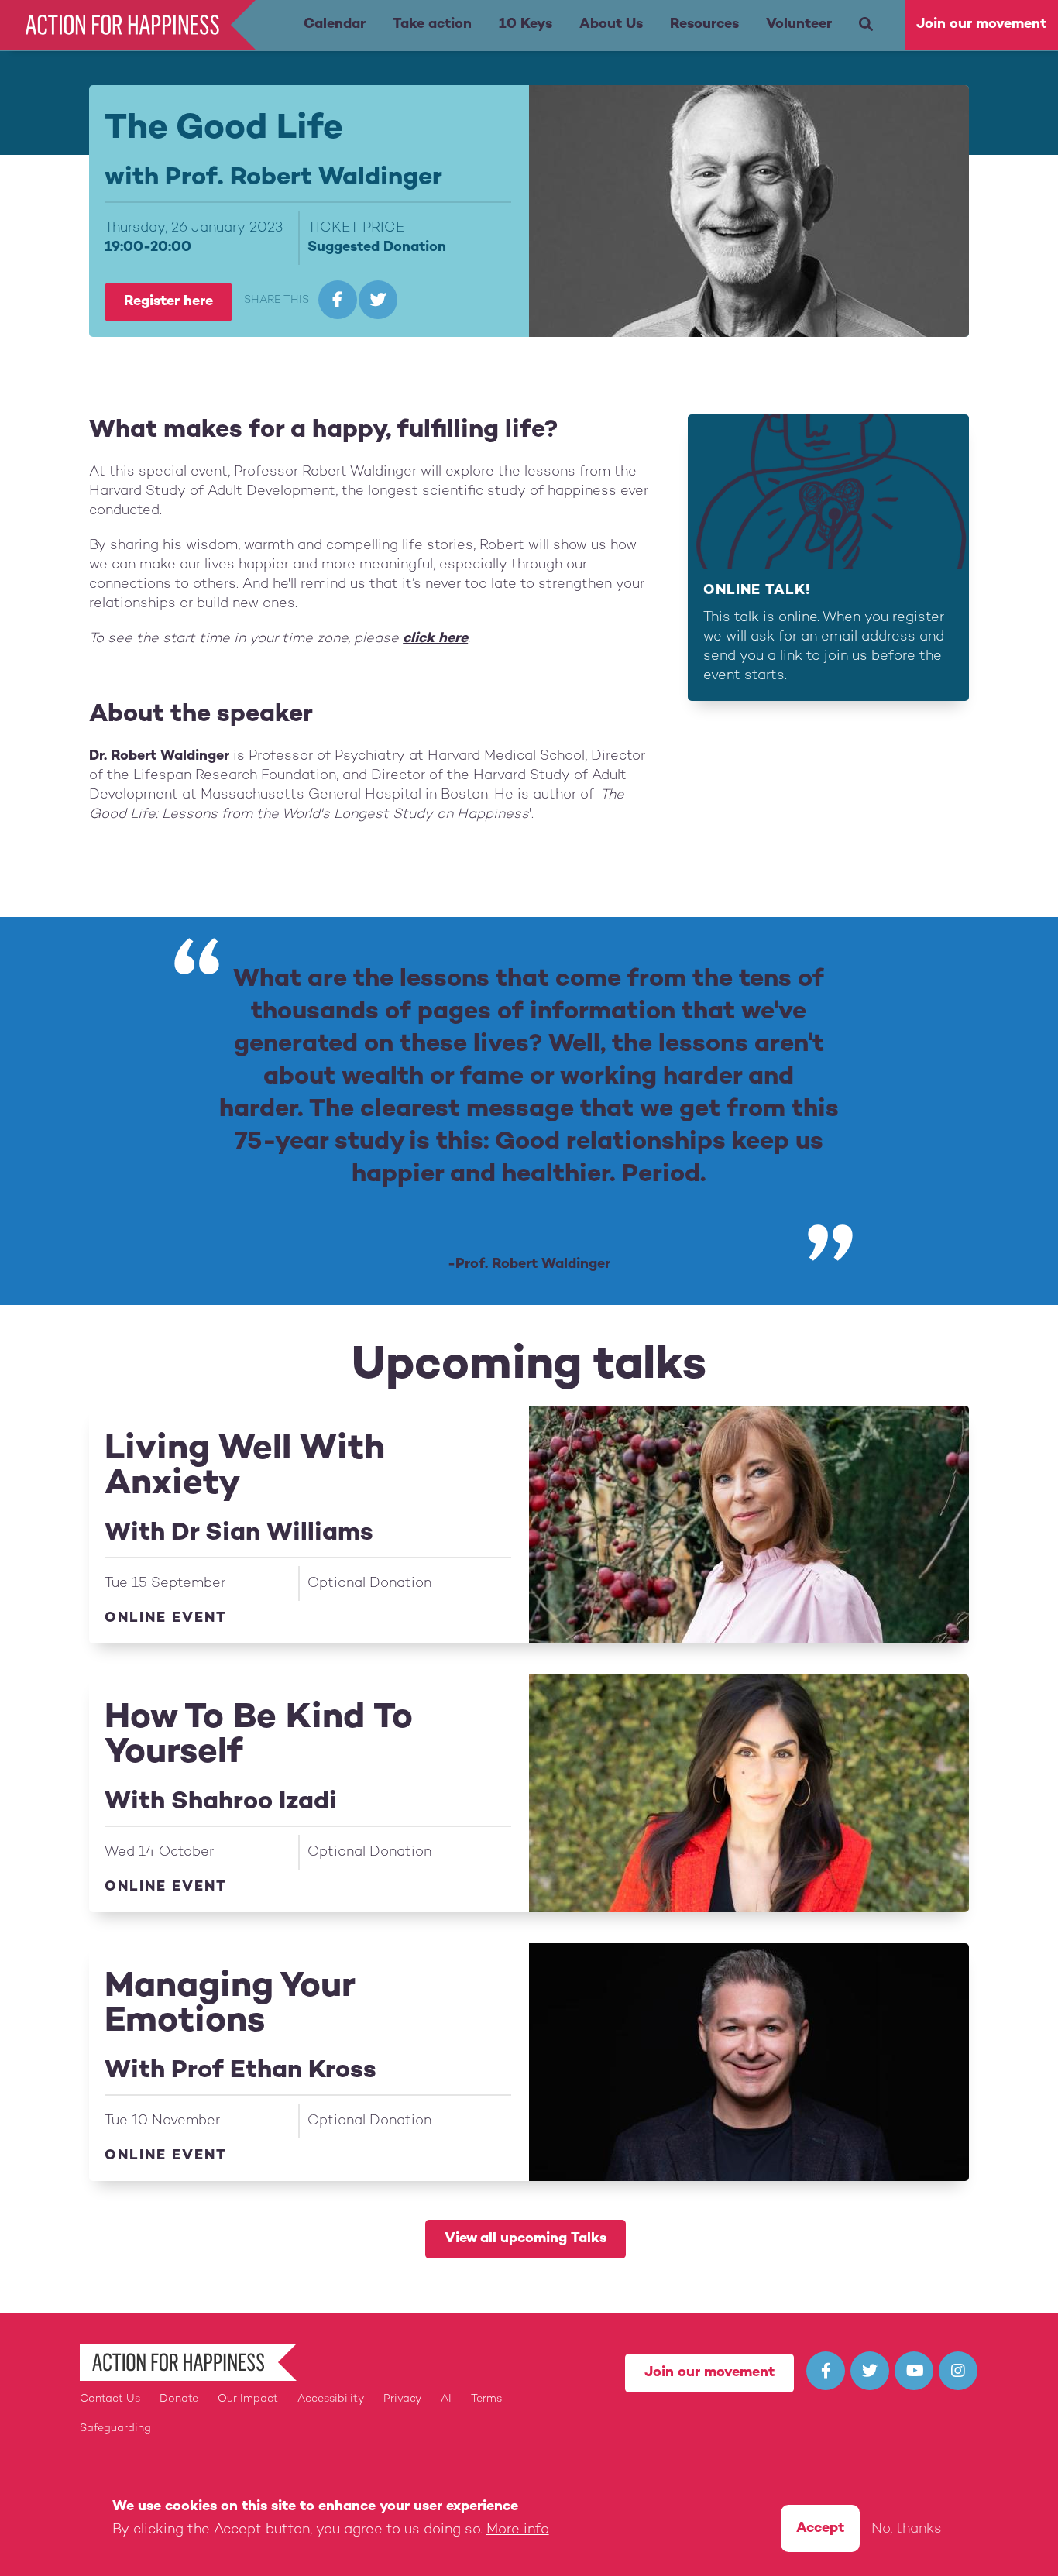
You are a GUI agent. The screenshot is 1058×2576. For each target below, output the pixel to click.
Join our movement (981, 24)
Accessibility (331, 2399)
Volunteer (799, 24)
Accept (820, 2528)
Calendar (335, 24)
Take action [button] (432, 24)
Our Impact (248, 2399)
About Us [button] (611, 24)
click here (435, 639)
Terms (486, 2399)
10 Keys (526, 24)
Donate (179, 2399)
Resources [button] (704, 24)
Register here (168, 302)
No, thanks (907, 2530)
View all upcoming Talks (526, 2239)
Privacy (402, 2399)
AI (446, 2399)
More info (518, 2530)
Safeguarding (115, 2428)
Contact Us (110, 2399)
